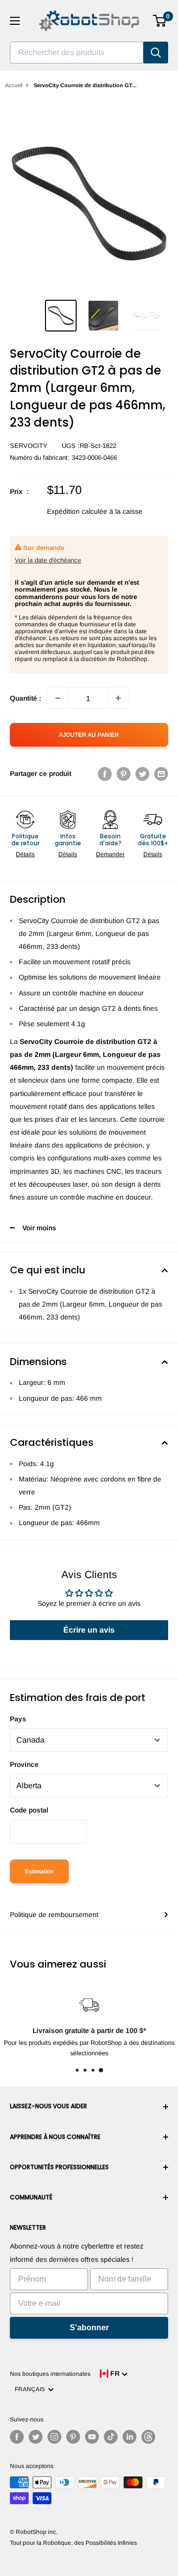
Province (24, 1764)
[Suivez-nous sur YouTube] (92, 2437)
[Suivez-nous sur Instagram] (54, 2437)
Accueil (14, 85)
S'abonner (89, 2328)
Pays (18, 1719)
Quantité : (25, 698)
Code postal (29, 1810)
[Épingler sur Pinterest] (124, 773)
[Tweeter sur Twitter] (142, 773)
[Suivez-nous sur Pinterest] (73, 2437)
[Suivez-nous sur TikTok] (111, 2437)
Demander (110, 854)
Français (31, 2389)
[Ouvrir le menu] (15, 21)
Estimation (39, 1871)
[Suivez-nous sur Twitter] (36, 2437)
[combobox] (77, 53)
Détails (25, 854)
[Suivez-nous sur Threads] (148, 2437)
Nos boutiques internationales (50, 2374)
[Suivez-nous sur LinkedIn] (130, 2437)
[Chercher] (156, 53)
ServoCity (29, 446)
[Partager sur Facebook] (105, 773)
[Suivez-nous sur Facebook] (17, 2437)
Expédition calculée (77, 511)
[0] (160, 21)
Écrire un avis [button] (89, 1630)
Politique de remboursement (54, 1915)
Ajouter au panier (89, 735)
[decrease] (58, 698)
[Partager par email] (161, 773)
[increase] (118, 698)
